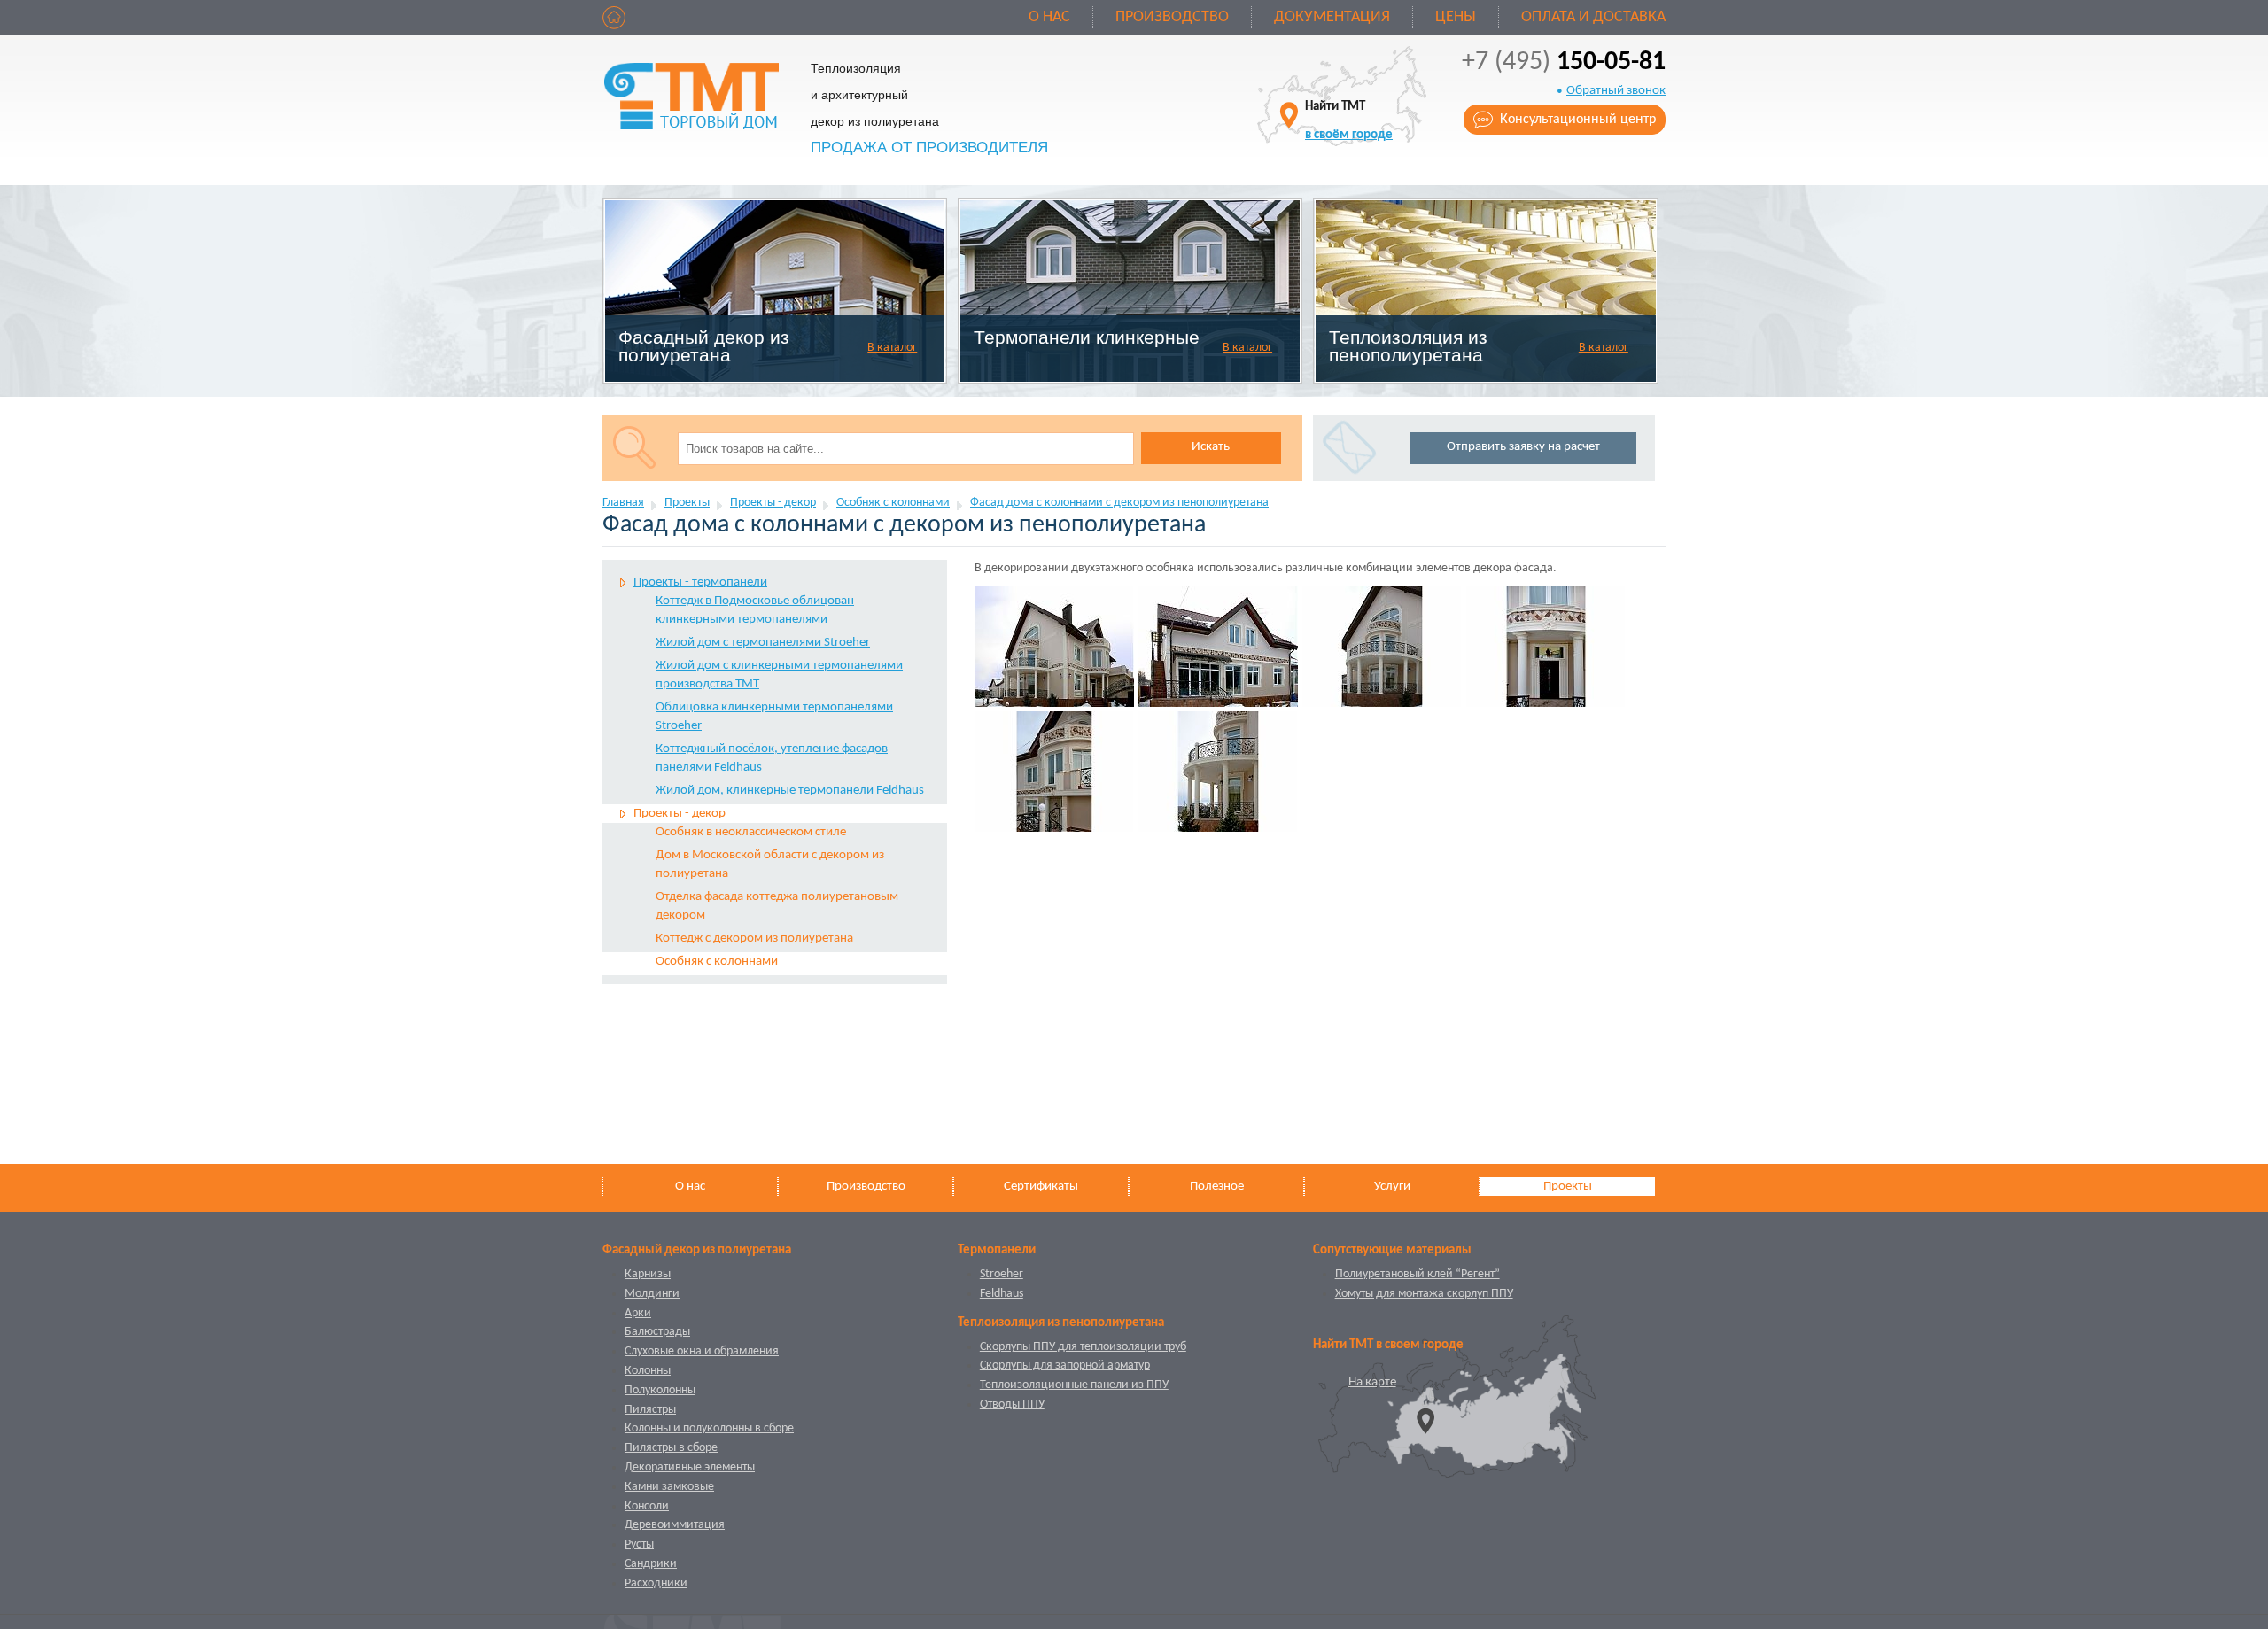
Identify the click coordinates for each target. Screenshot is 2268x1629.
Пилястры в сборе (671, 1448)
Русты (639, 1544)
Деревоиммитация (675, 1525)
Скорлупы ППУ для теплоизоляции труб (1083, 1347)
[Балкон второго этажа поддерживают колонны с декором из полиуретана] (1382, 647)
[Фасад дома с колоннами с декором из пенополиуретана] (1054, 647)
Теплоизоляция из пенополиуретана (1408, 346)
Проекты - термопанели (700, 582)
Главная (623, 503)
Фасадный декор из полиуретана (704, 346)
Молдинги (652, 1294)
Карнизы (648, 1274)
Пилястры (650, 1410)
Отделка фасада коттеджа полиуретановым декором (777, 906)
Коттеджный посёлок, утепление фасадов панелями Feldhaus (772, 758)
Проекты (687, 503)
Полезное (1217, 1187)
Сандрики (651, 1564)
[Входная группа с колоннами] (1546, 647)
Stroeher (1002, 1274)
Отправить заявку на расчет (1523, 447)
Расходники (656, 1583)
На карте (1372, 1382)
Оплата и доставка (1593, 17)
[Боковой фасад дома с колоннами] (1218, 647)
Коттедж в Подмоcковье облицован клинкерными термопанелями (755, 610)
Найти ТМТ (1349, 121)
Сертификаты (1041, 1187)
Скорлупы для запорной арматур (1065, 1365)
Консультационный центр (1578, 120)
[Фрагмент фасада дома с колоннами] (1218, 772)
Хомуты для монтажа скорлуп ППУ (1424, 1294)
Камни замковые (669, 1487)
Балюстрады (657, 1332)
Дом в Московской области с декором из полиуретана (770, 865)
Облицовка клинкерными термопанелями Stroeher (774, 717)
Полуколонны (660, 1390)
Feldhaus (1002, 1294)
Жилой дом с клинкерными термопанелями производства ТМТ (779, 675)
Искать (1211, 447)
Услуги (1392, 1187)
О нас (1049, 17)
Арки (638, 1313)
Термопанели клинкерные (1087, 337)
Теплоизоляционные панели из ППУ (1074, 1385)
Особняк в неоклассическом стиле (751, 832)
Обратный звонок (1616, 91)
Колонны (648, 1371)
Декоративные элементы (690, 1467)
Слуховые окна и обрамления (702, 1351)
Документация (1332, 17)
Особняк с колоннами (893, 503)
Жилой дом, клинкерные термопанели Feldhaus (790, 791)
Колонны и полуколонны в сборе (709, 1428)
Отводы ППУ (1012, 1404)
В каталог (892, 348)
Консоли (647, 1506)
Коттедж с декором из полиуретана (754, 939)
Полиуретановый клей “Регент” (1417, 1274)
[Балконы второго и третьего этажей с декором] (1054, 772)
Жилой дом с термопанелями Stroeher (763, 643)
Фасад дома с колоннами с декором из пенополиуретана (1119, 503)
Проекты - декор (773, 503)
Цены (1456, 17)
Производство (1172, 17)
